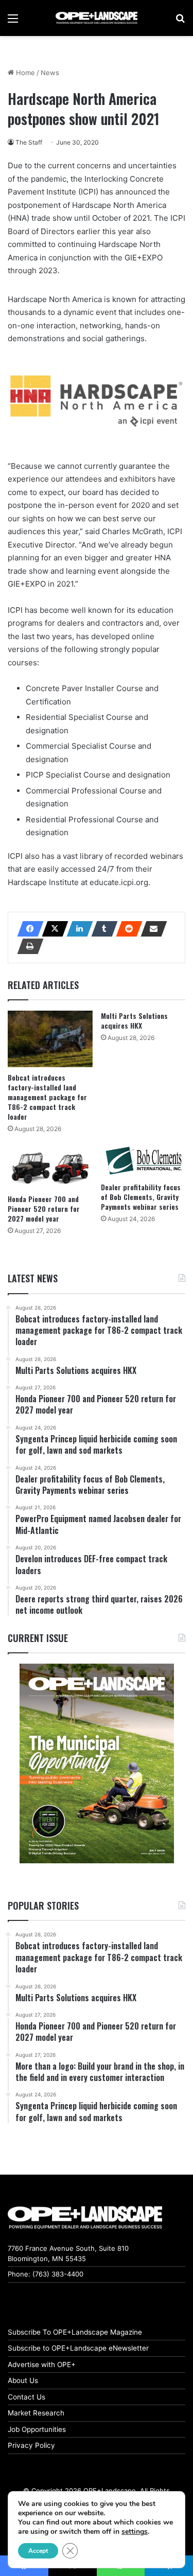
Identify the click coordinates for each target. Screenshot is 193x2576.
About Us (23, 2380)
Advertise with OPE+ (42, 2365)
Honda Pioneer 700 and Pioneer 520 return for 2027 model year (44, 1208)
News (50, 73)
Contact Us (27, 2397)
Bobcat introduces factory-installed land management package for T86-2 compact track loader (47, 1097)
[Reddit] (126, 929)
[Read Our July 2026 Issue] (97, 1763)
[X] (52, 929)
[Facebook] (27, 929)
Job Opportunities (37, 2429)
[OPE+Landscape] (97, 18)
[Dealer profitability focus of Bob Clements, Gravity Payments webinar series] (143, 1161)
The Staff (29, 142)
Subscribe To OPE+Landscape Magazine (75, 2332)
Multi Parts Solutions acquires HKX (134, 1020)
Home (24, 73)
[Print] (27, 946)
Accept (38, 2551)
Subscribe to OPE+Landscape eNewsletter (78, 2348)
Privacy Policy (31, 2445)
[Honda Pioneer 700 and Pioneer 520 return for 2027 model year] (50, 1167)
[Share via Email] (151, 929)
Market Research (36, 2413)
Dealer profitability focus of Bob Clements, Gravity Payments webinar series (141, 1197)
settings (135, 2532)
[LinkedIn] (77, 929)
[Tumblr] (101, 929)
